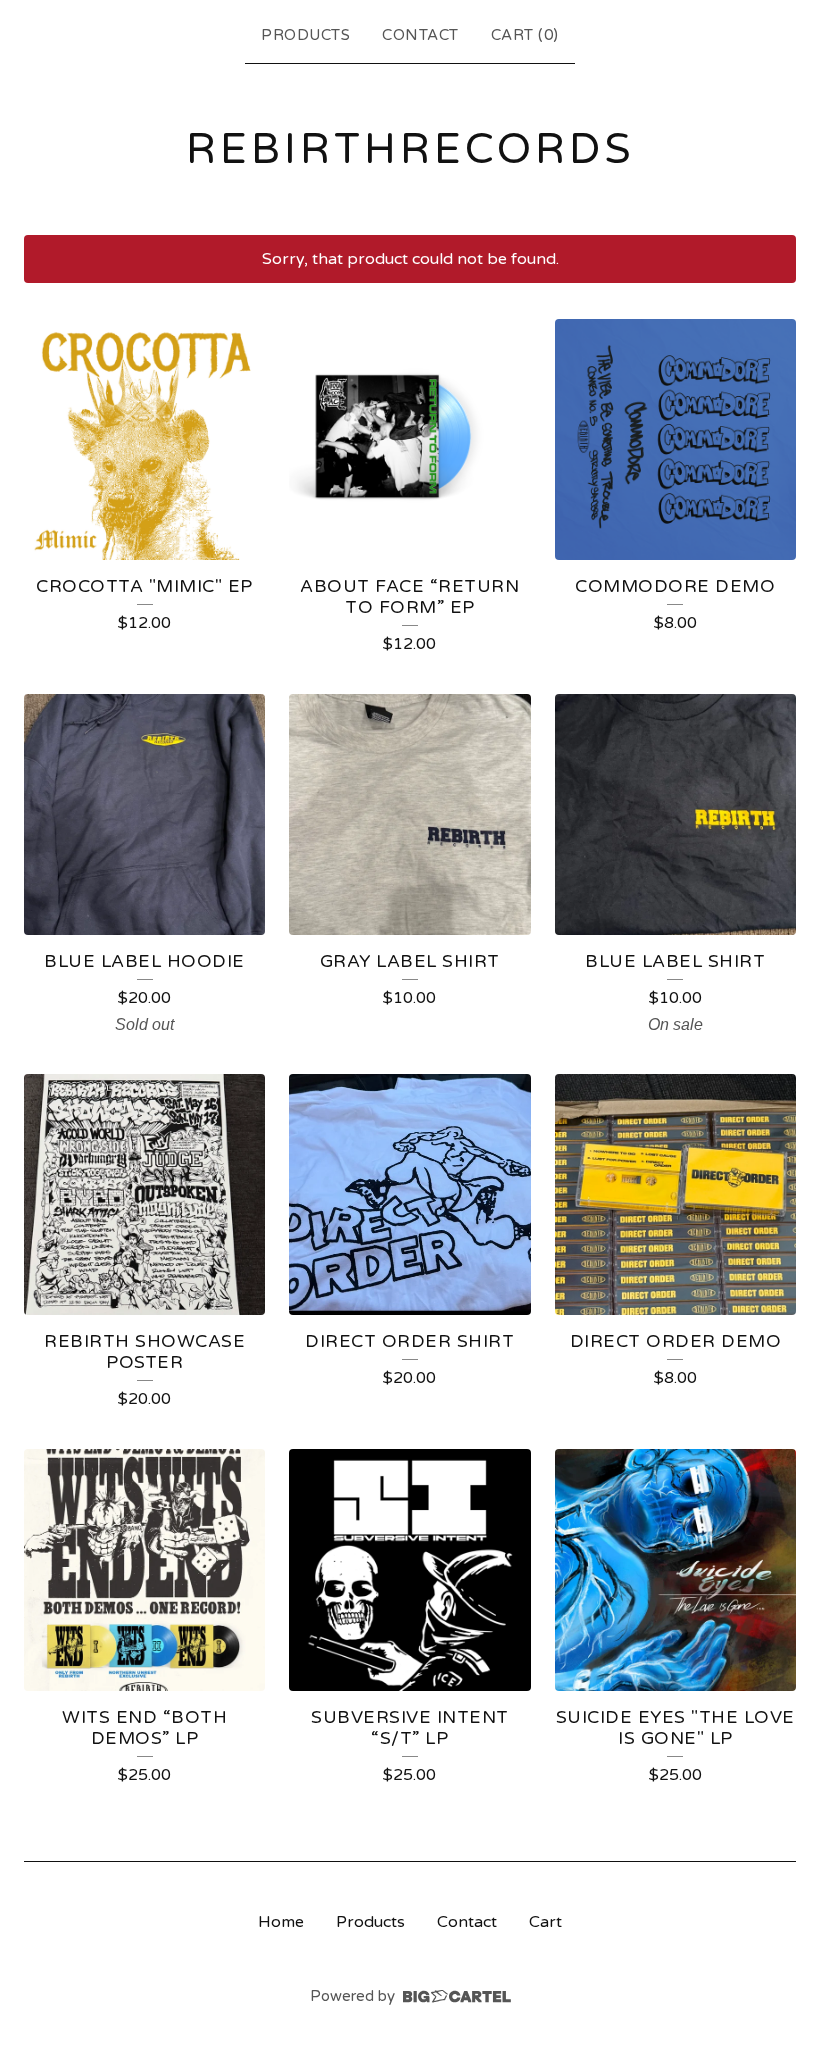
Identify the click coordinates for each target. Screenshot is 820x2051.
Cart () (525, 35)
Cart (545, 1922)
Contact (420, 35)
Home (281, 1922)
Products (305, 35)
